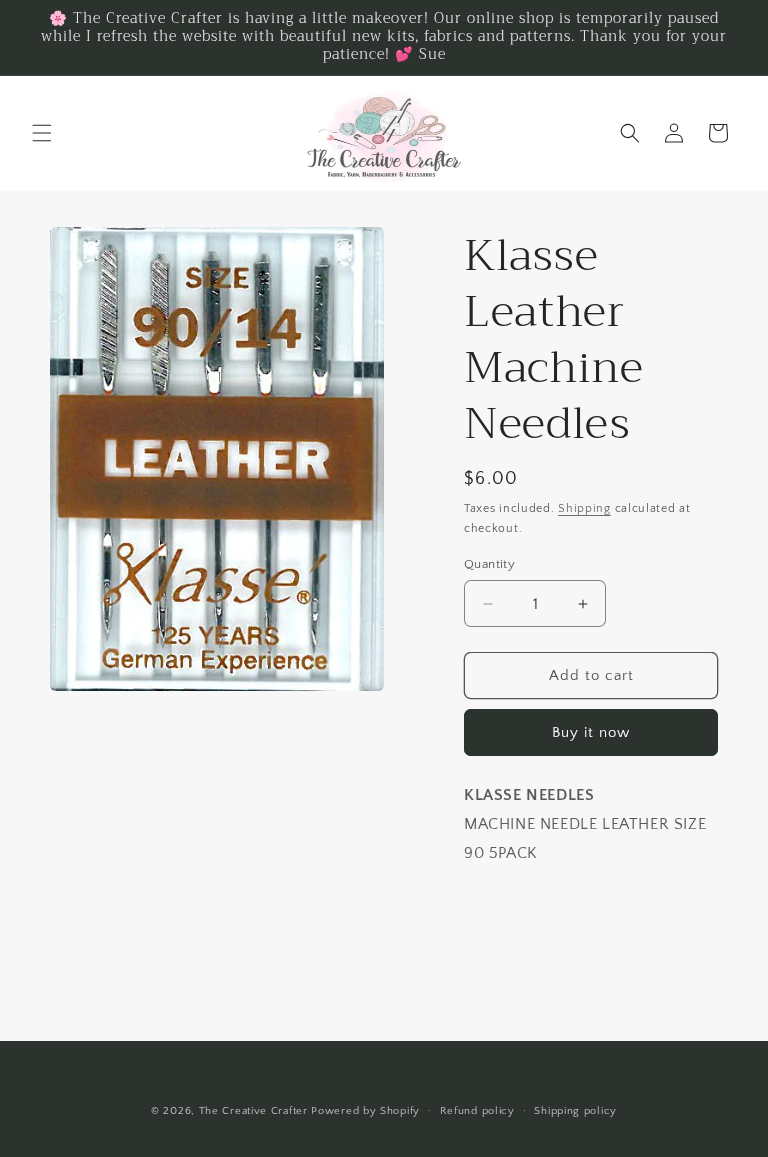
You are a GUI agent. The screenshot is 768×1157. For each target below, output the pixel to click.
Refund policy (477, 1111)
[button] (42, 133)
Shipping (584, 508)
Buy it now (591, 732)
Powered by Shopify (365, 1111)
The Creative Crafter (255, 1111)
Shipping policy (575, 1111)
